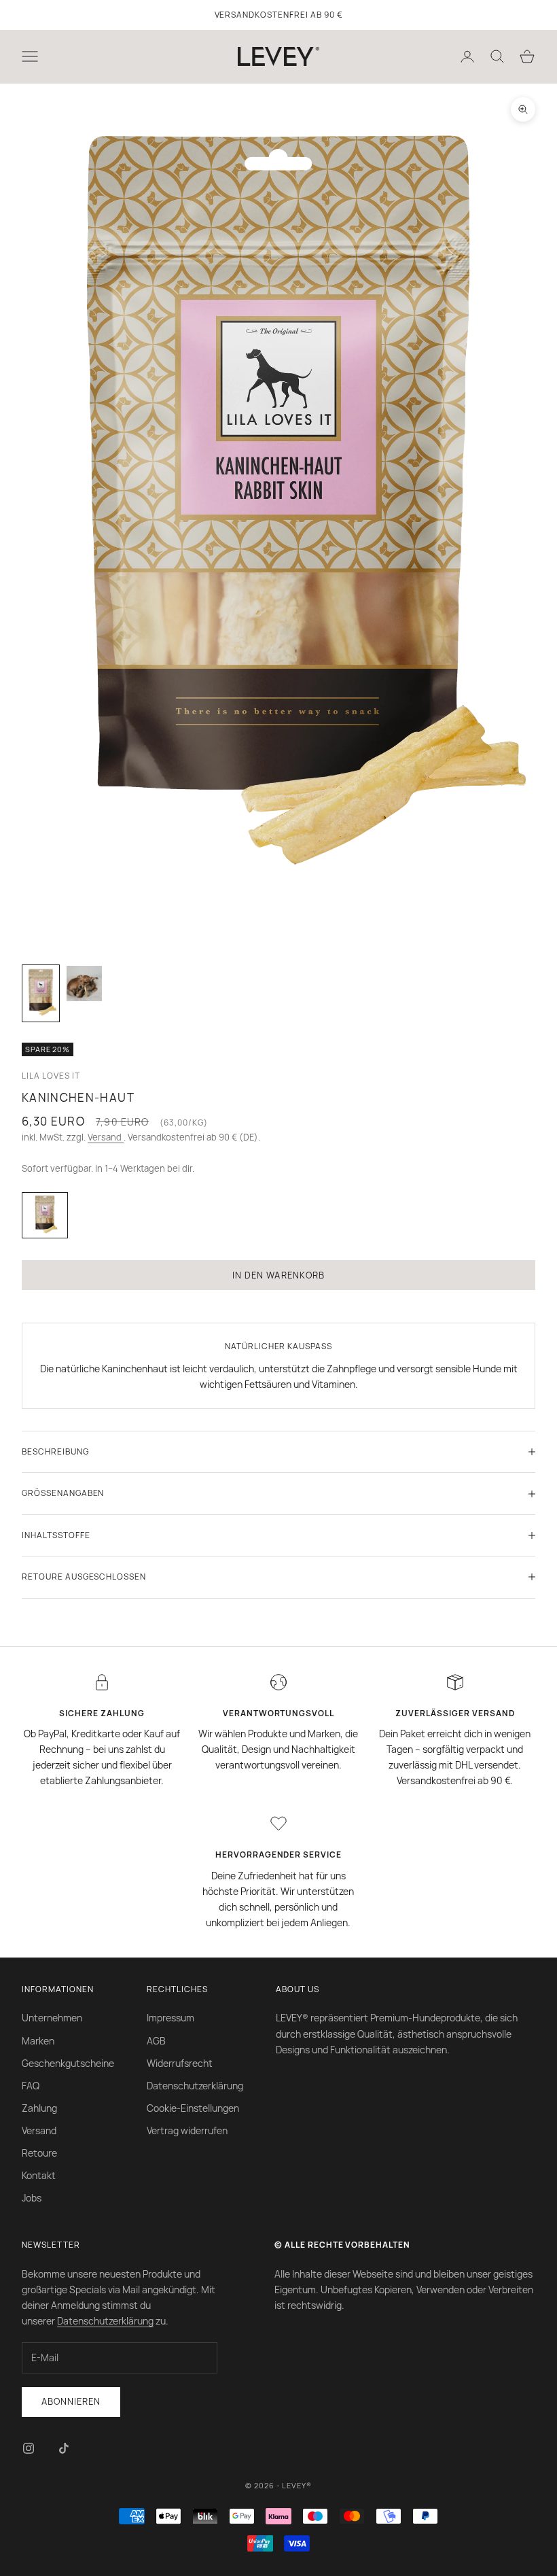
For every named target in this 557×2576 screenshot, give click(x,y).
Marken (38, 2041)
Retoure (39, 2153)
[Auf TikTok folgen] (64, 2448)
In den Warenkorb (278, 1275)
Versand (106, 1137)
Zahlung (39, 2108)
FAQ (31, 2086)
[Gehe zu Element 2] (84, 984)
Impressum (170, 2018)
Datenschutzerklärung (195, 2086)
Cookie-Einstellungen (193, 2108)
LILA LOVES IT (51, 1076)
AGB (156, 2041)
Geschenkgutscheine (68, 2063)
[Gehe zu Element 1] (41, 993)
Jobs (32, 2198)
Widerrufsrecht (180, 2063)
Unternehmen (52, 2018)
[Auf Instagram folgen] (29, 2448)
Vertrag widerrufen (187, 2130)
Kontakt (39, 2175)
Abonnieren (71, 2401)
